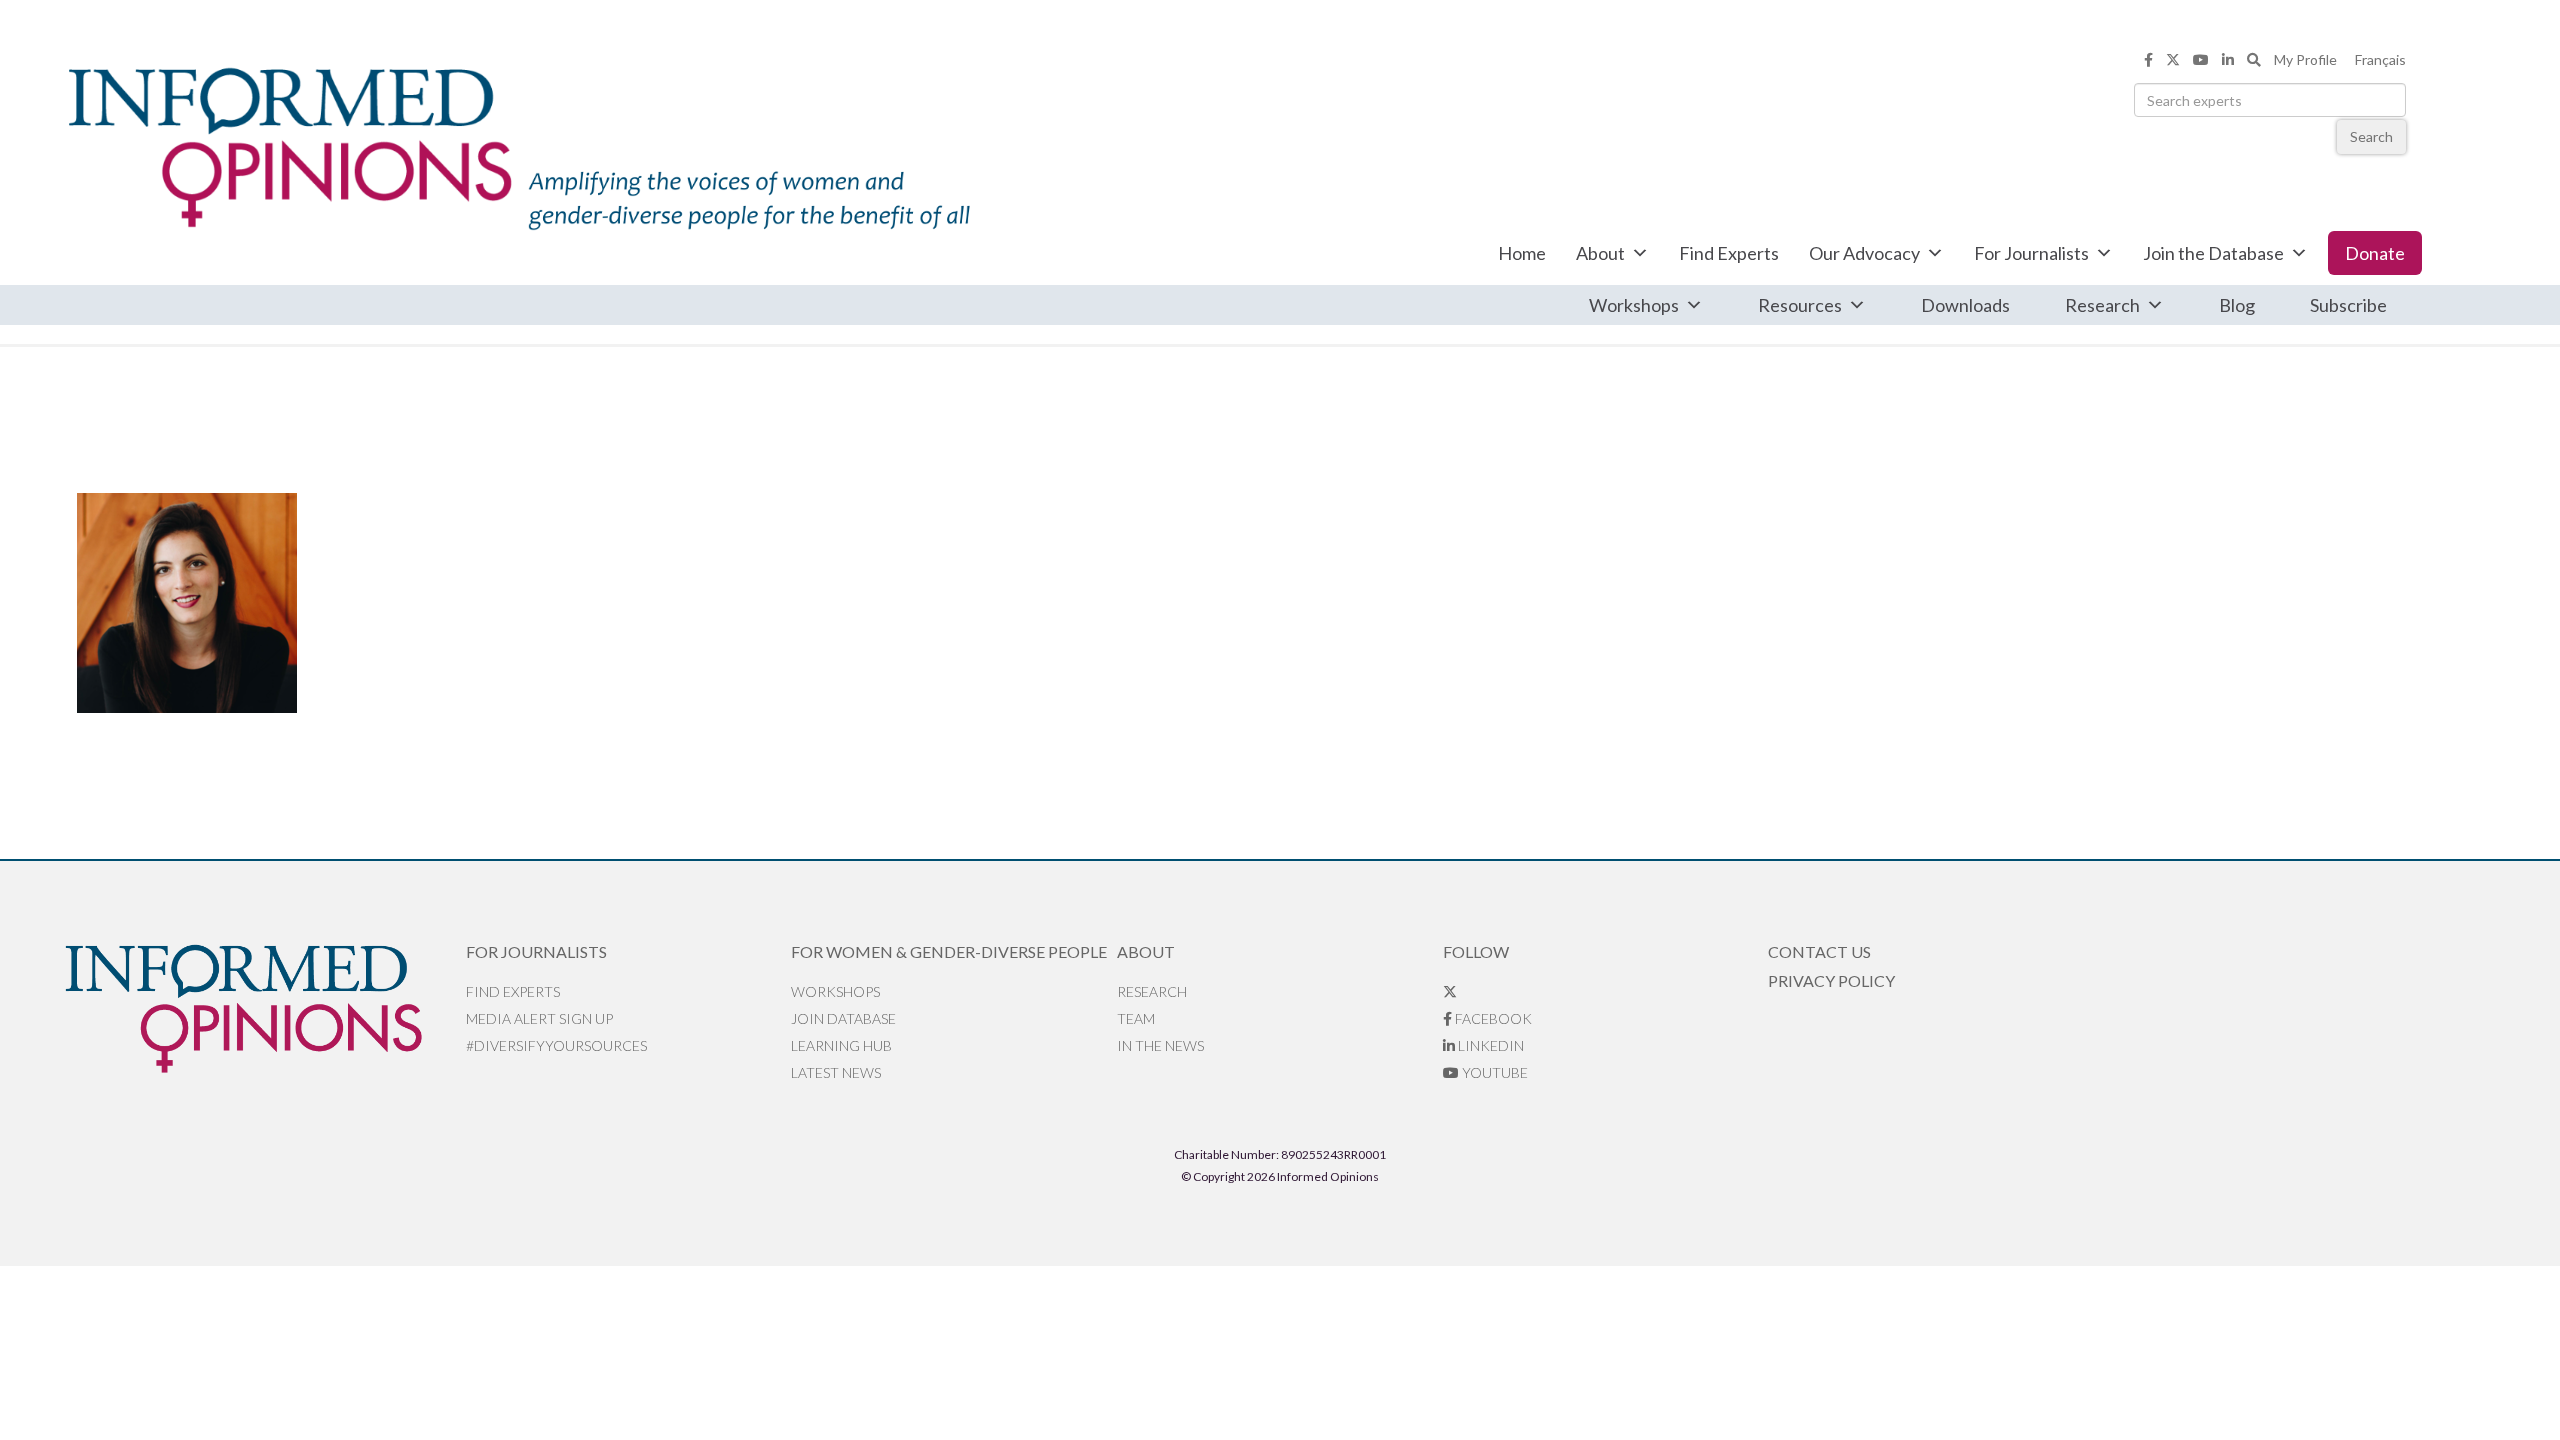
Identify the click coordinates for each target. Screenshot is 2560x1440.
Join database (843, 1018)
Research (2102, 305)
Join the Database (2213, 253)
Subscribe (2348, 305)
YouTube (1493, 1072)
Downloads (1965, 305)
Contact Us (1819, 951)
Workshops (1634, 305)
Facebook (1492, 1018)
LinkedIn (1489, 1045)
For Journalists (2031, 253)
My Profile (2305, 59)
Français (2380, 59)
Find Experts (1729, 253)
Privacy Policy (1831, 980)
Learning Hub (841, 1045)
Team (1136, 1018)
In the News (1160, 1045)
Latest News (836, 1072)
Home (1522, 253)
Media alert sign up (539, 1018)
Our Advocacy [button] (1864, 253)
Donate (2375, 253)
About (1600, 253)
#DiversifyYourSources (556, 1045)
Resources (1800, 305)
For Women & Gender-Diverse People (949, 951)
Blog (2237, 305)
